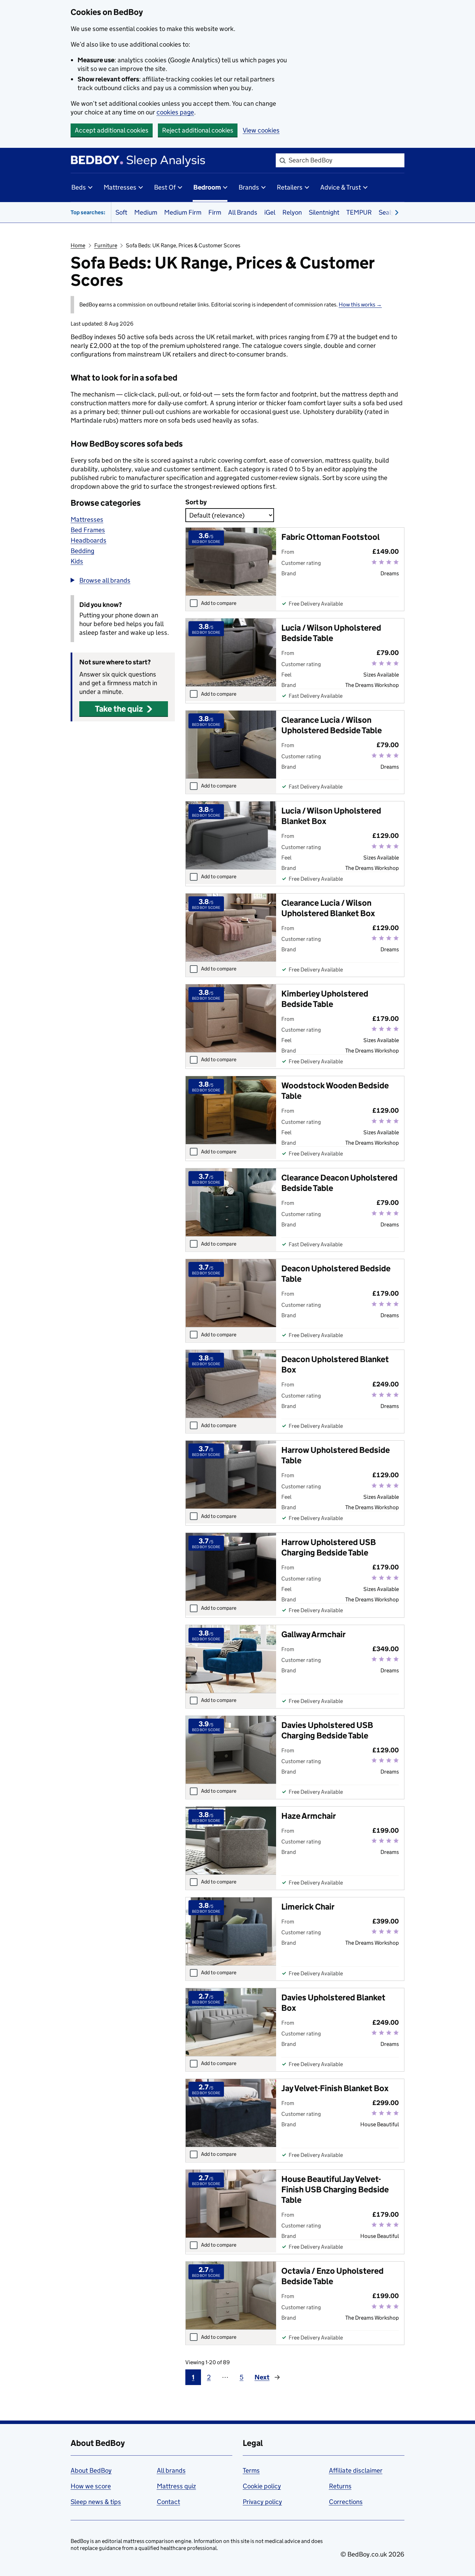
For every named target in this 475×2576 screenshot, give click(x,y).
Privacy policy (262, 2502)
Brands (249, 187)
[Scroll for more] (395, 212)
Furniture (106, 245)
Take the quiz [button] (119, 709)
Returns (340, 2486)
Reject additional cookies (198, 130)
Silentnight (324, 212)
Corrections (346, 2502)
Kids (77, 561)
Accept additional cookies (112, 130)
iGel (270, 212)
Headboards (88, 540)
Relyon (292, 212)
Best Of (165, 187)
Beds (79, 187)
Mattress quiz (176, 2486)
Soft (121, 212)
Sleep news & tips (96, 2502)
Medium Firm (183, 212)
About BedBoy (91, 2470)
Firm (215, 212)
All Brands (243, 212)
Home (78, 245)
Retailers (290, 187)
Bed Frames (88, 530)
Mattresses (120, 187)
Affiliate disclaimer (356, 2470)
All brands (171, 2470)
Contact (168, 2502)
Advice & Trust (341, 187)
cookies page (175, 112)
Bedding (82, 551)
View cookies (261, 130)
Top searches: (88, 212)
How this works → (360, 305)
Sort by (196, 502)
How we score (91, 2486)
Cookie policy (262, 2486)
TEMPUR (359, 212)
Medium (146, 212)
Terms (251, 2470)
